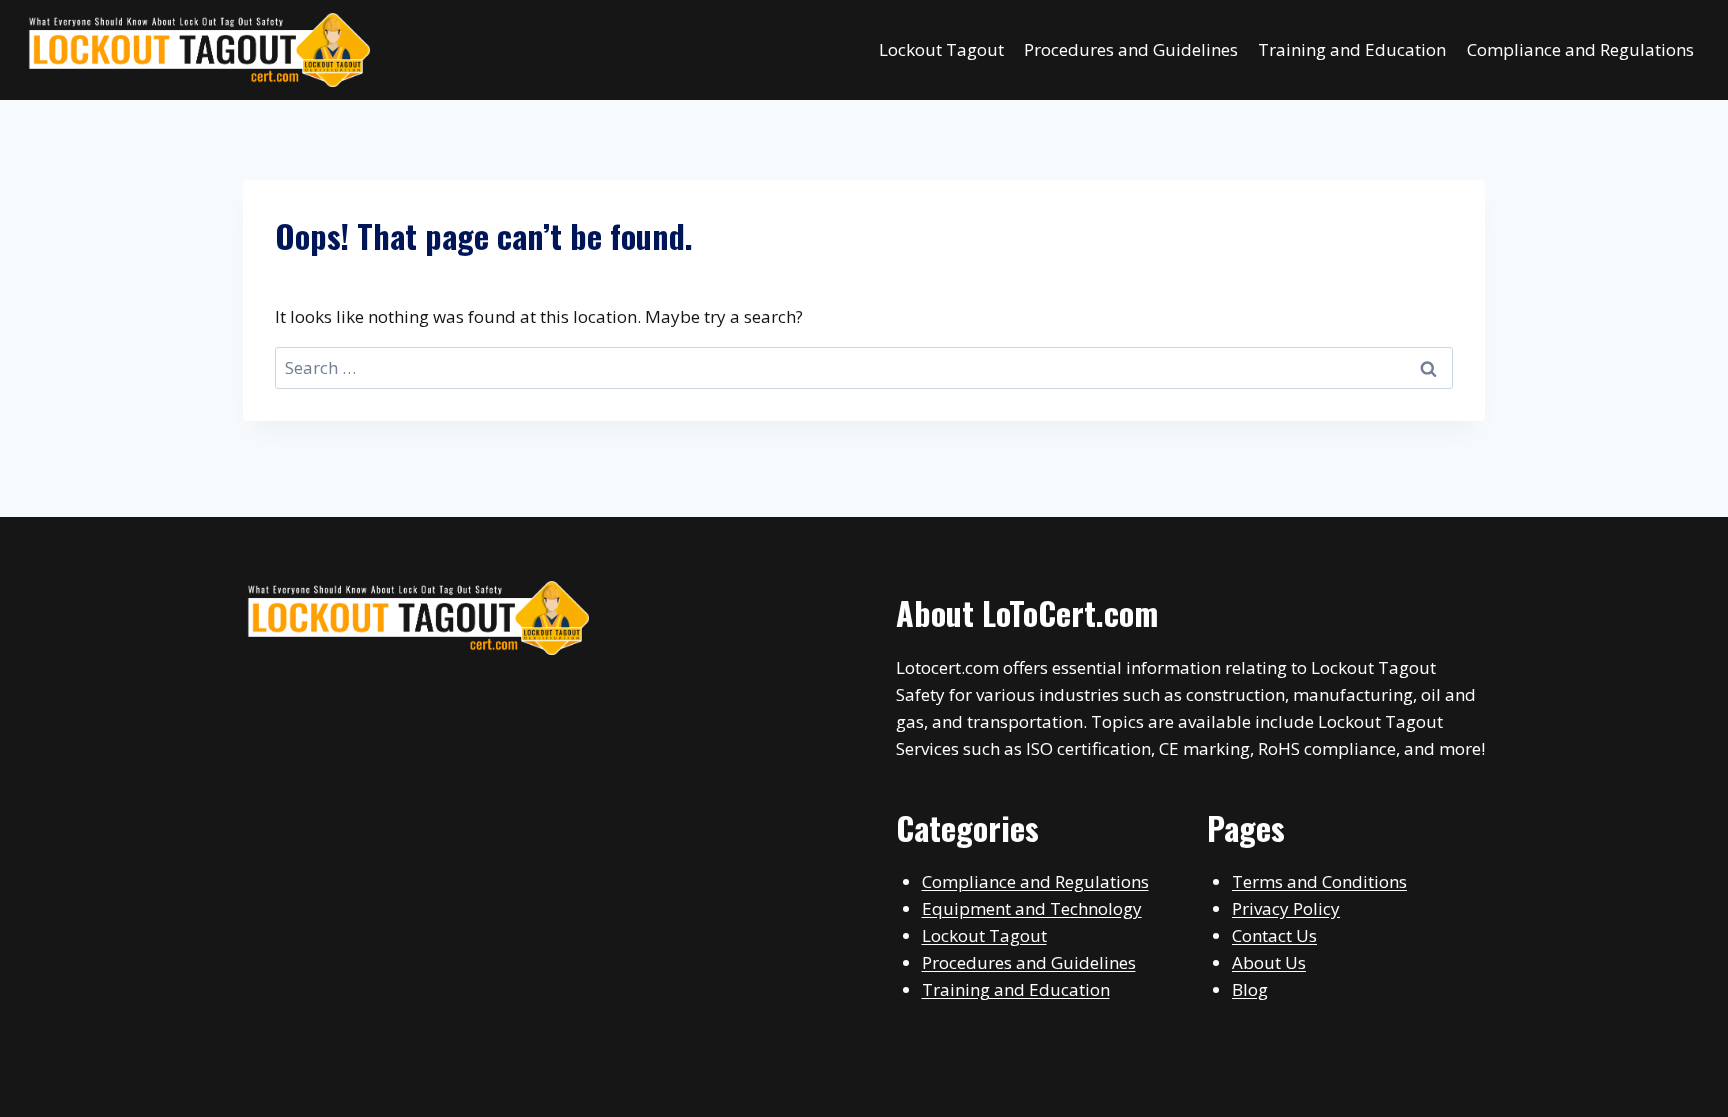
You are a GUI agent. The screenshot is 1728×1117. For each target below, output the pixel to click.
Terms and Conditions (1319, 881)
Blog (1250, 989)
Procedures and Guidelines (1131, 49)
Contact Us (1274, 935)
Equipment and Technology (1032, 908)
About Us (1269, 962)
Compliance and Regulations (1580, 49)
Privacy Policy (1286, 908)
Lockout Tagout (941, 49)
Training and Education (1352, 49)
